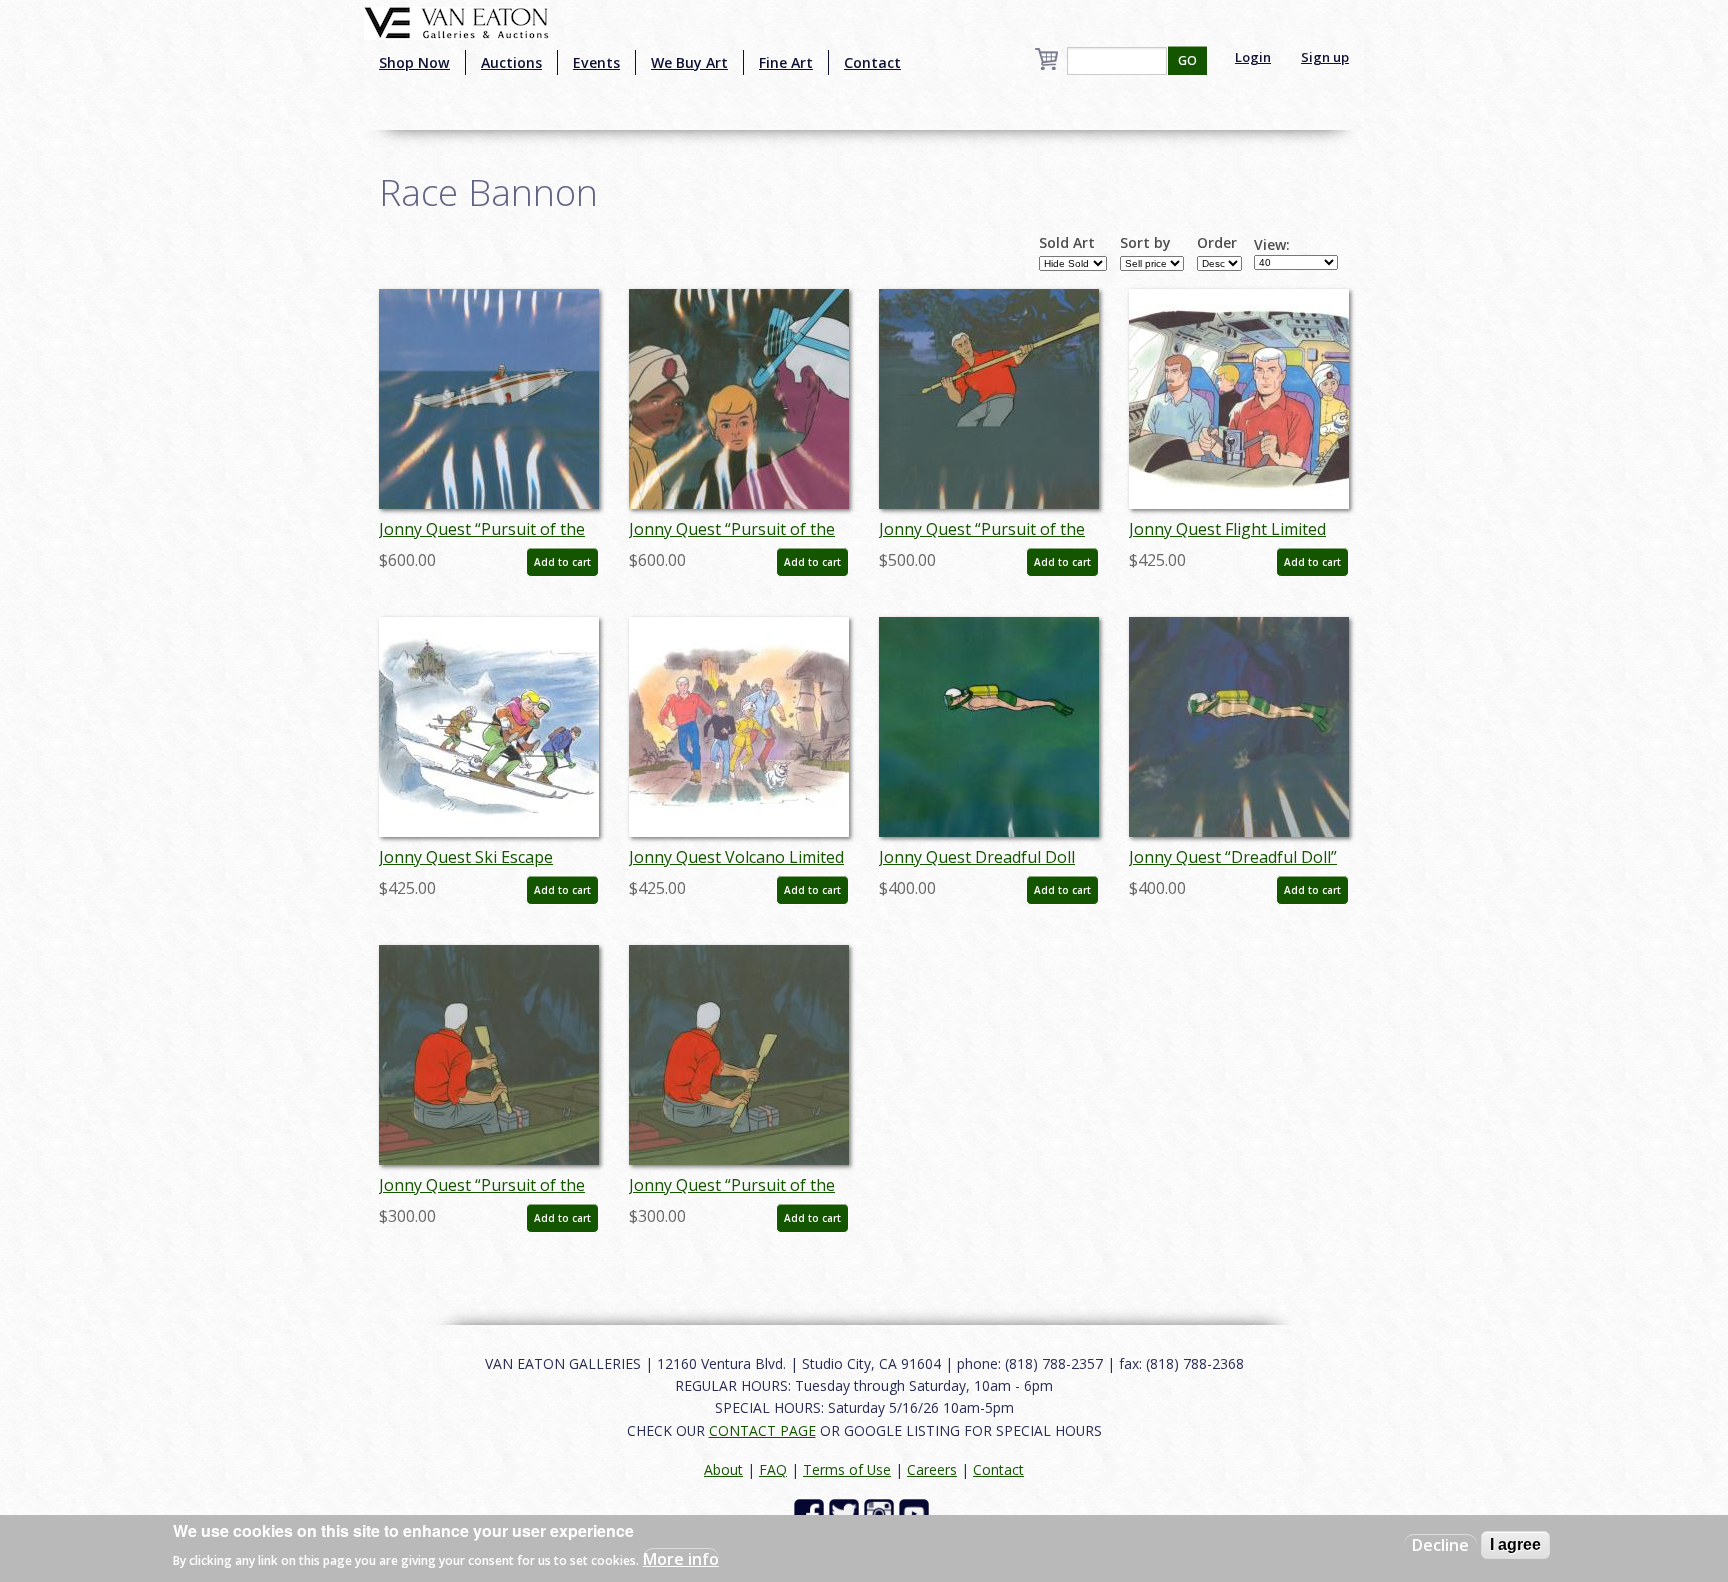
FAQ (773, 1469)
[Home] (456, 21)
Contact (872, 62)
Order (1217, 243)
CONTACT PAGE (762, 1430)
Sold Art (1067, 243)
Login (1253, 57)
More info (681, 1558)
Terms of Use (847, 1469)
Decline (1440, 1545)
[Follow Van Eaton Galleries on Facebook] (811, 1512)
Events (596, 62)
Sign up (1325, 57)
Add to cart (562, 562)
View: (1272, 245)
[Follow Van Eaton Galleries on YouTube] (916, 1512)
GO (1187, 60)
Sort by (1145, 243)
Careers (932, 1469)
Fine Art (786, 62)
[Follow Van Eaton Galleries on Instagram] (881, 1512)
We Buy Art (689, 62)
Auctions (511, 62)
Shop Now (414, 62)
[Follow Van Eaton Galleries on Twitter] (846, 1512)
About (723, 1469)
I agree (1515, 1544)
